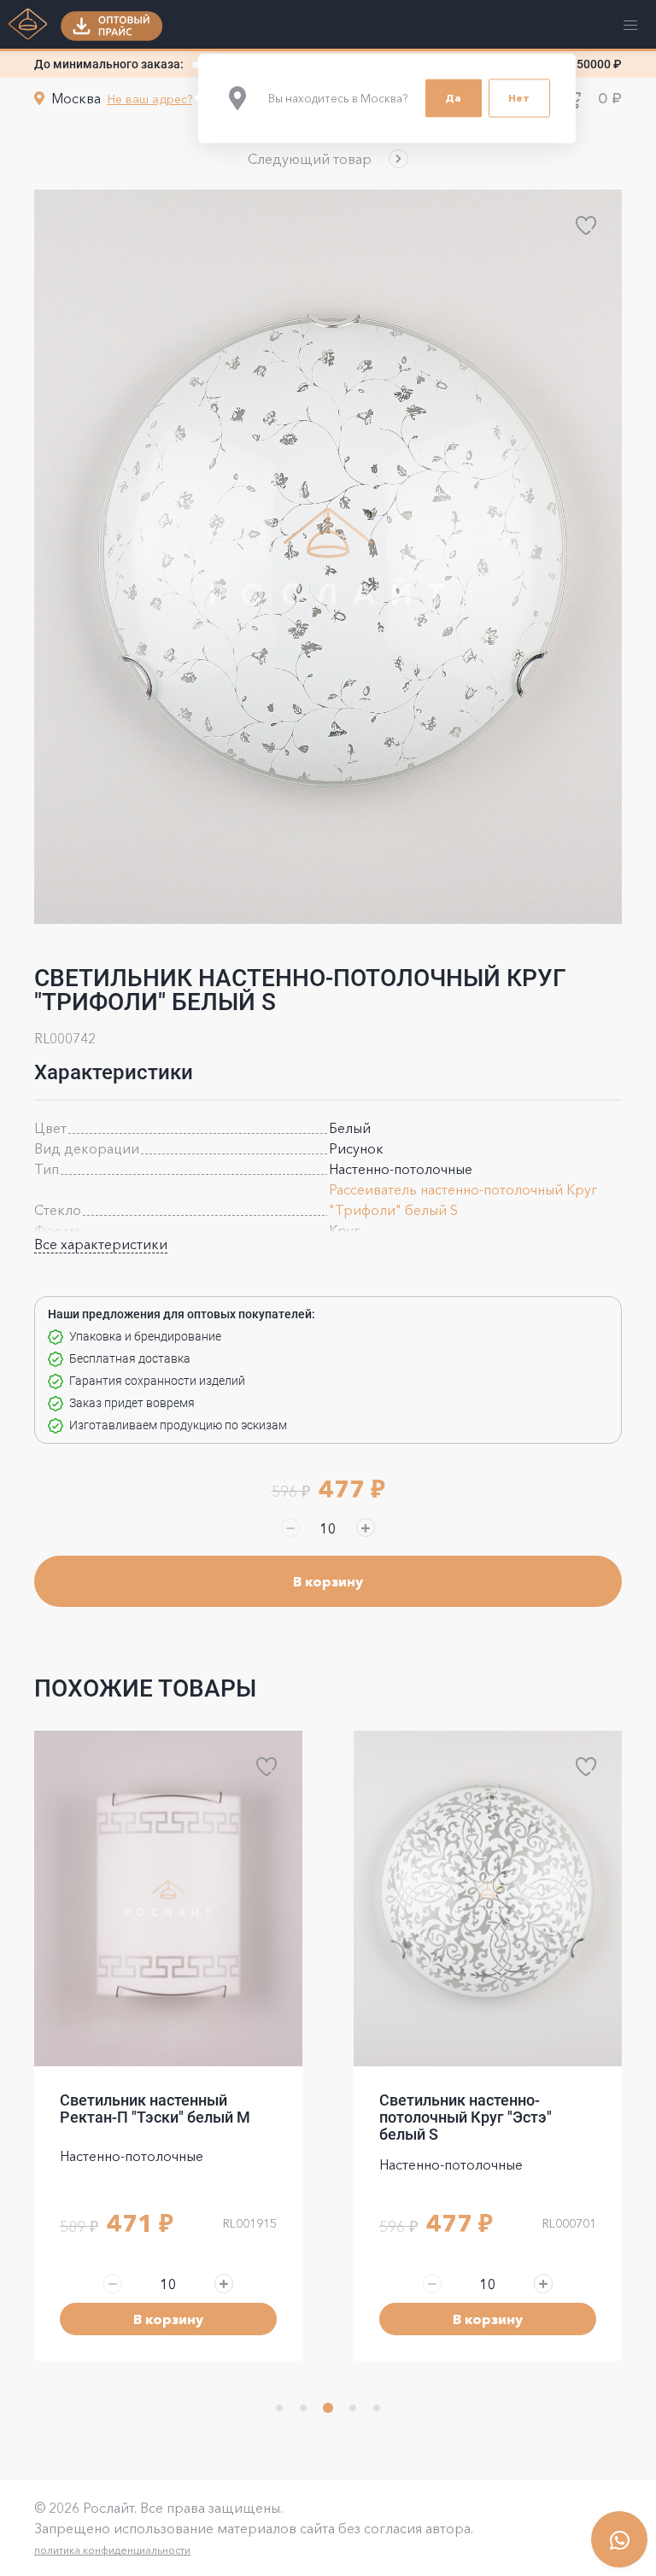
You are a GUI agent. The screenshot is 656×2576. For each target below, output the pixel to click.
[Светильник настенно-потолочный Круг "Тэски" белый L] (488, 1898)
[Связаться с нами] (619, 2539)
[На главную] (28, 26)
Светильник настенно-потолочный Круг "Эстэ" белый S (146, 2117)
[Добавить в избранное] (586, 225)
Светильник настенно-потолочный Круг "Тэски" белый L (469, 2117)
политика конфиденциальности (112, 2550)
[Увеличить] (366, 1527)
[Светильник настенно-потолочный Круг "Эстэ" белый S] (168, 1898)
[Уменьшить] (290, 1527)
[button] (328, 159)
